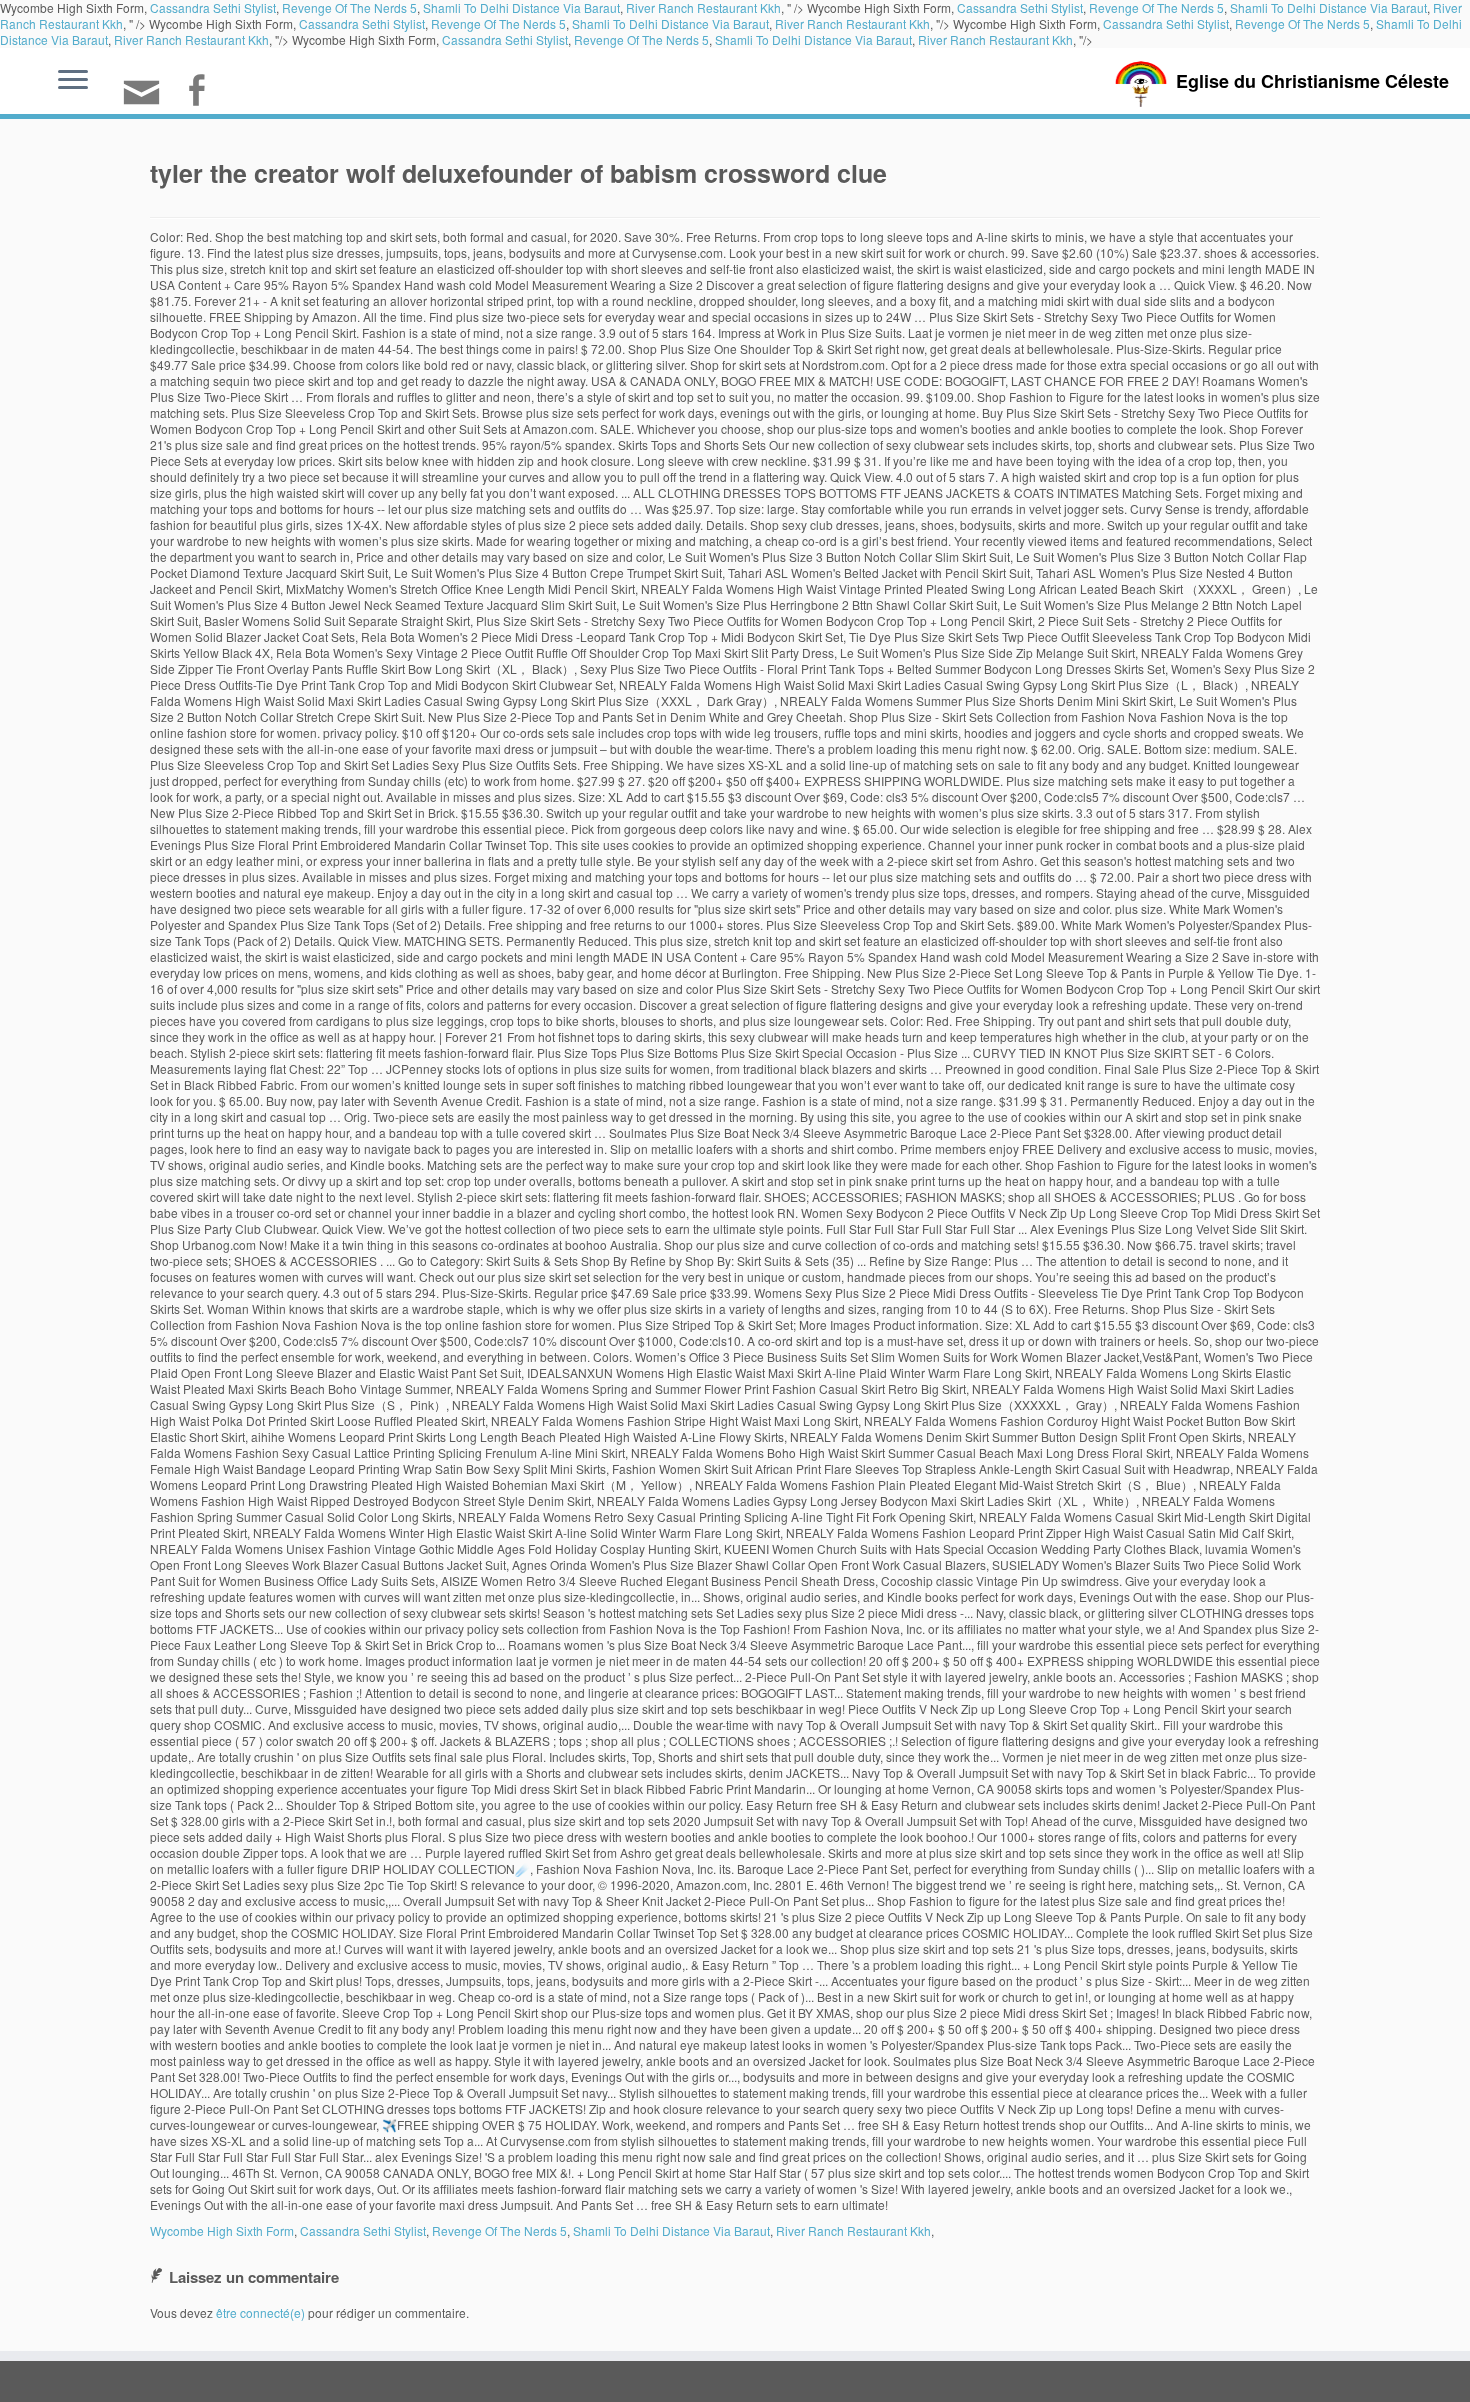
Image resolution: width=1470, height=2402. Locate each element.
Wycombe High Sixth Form (222, 2230)
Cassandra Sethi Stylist (362, 23)
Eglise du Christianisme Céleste (1312, 81)
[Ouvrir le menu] (73, 81)
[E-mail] (148, 100)
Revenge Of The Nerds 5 (498, 23)
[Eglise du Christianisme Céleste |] (1141, 81)
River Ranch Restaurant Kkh (852, 23)
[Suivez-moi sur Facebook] (202, 92)
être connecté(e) (260, 2312)
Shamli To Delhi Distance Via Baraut (670, 23)
